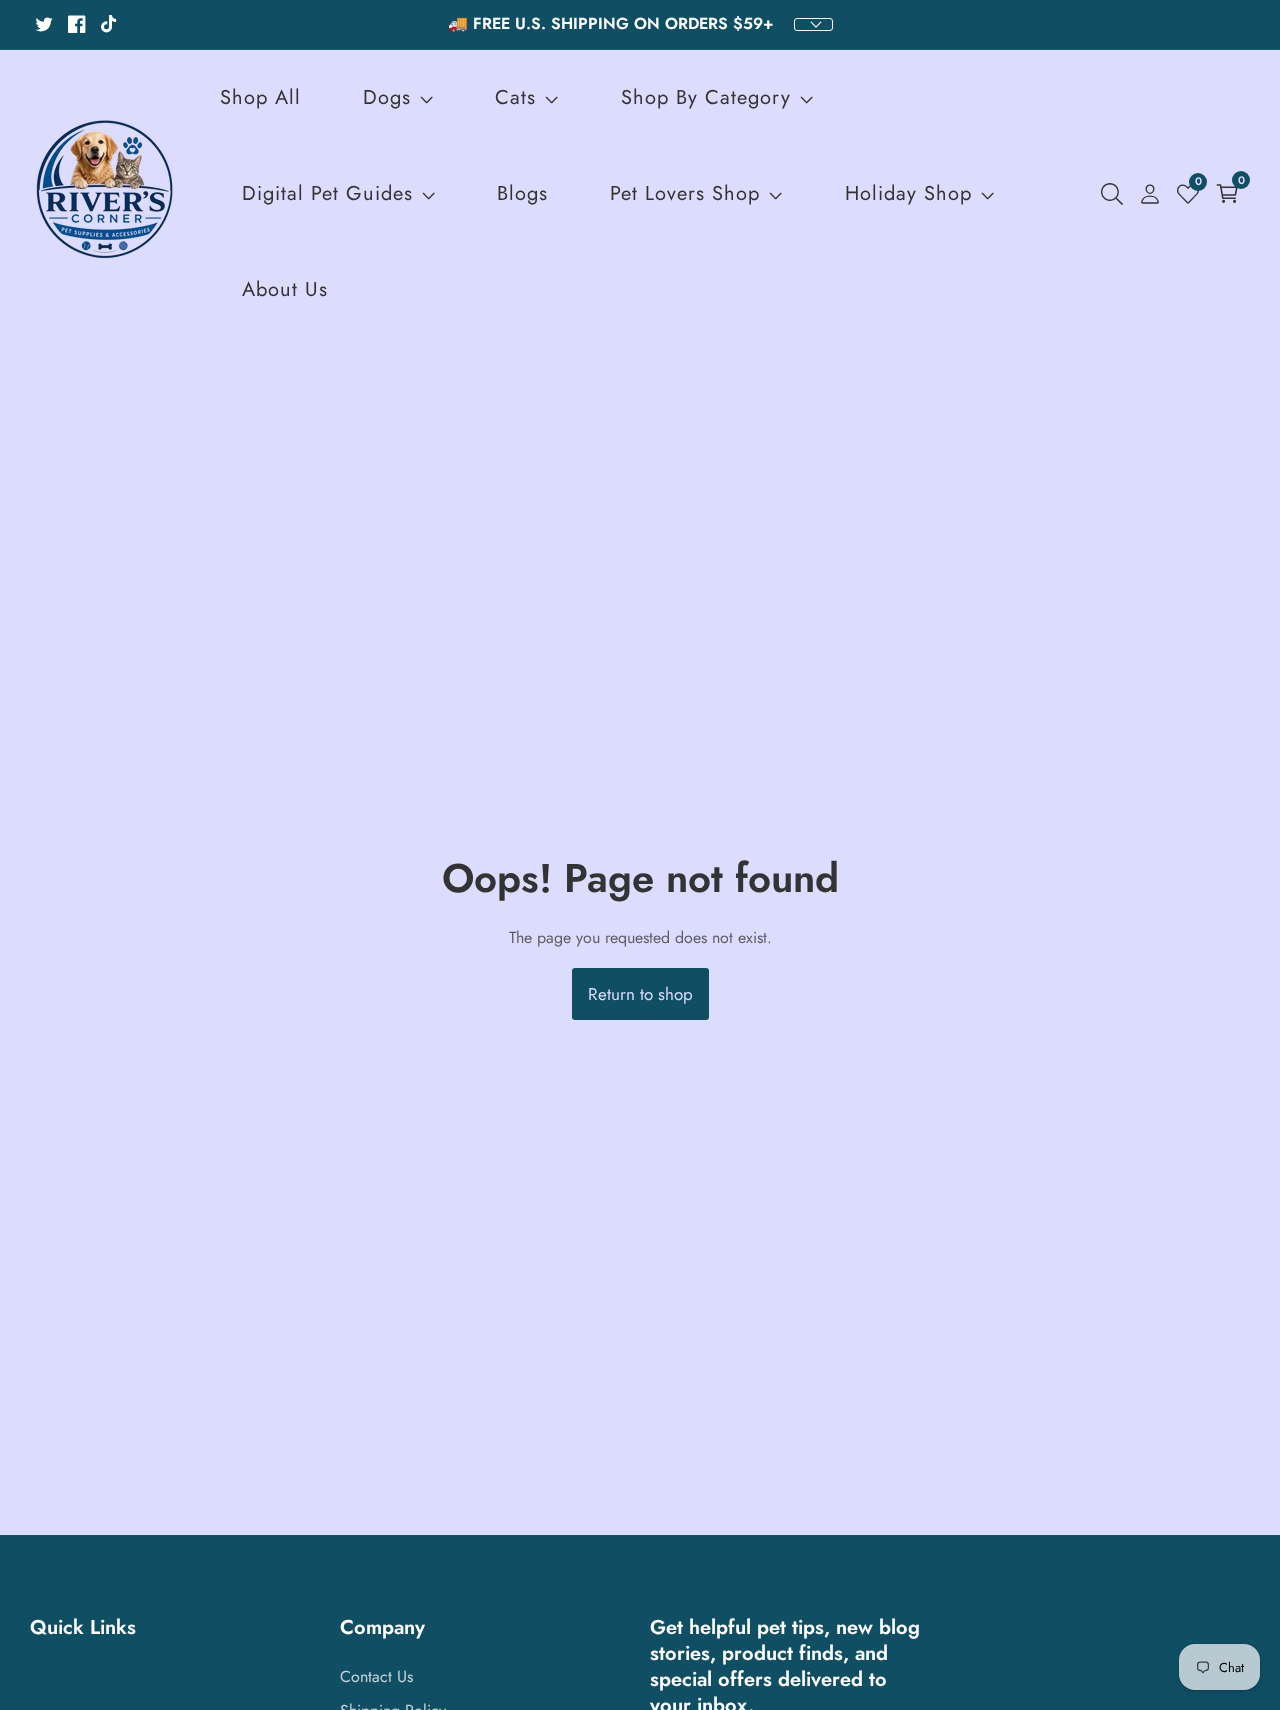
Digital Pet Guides (327, 193)
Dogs (387, 97)
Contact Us (376, 1676)
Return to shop (640, 994)
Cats (515, 97)
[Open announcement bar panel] (813, 24)
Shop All (260, 97)
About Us (285, 289)
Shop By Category (709, 97)
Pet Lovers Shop (685, 193)
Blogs (522, 193)
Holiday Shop (908, 193)
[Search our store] (1116, 194)
